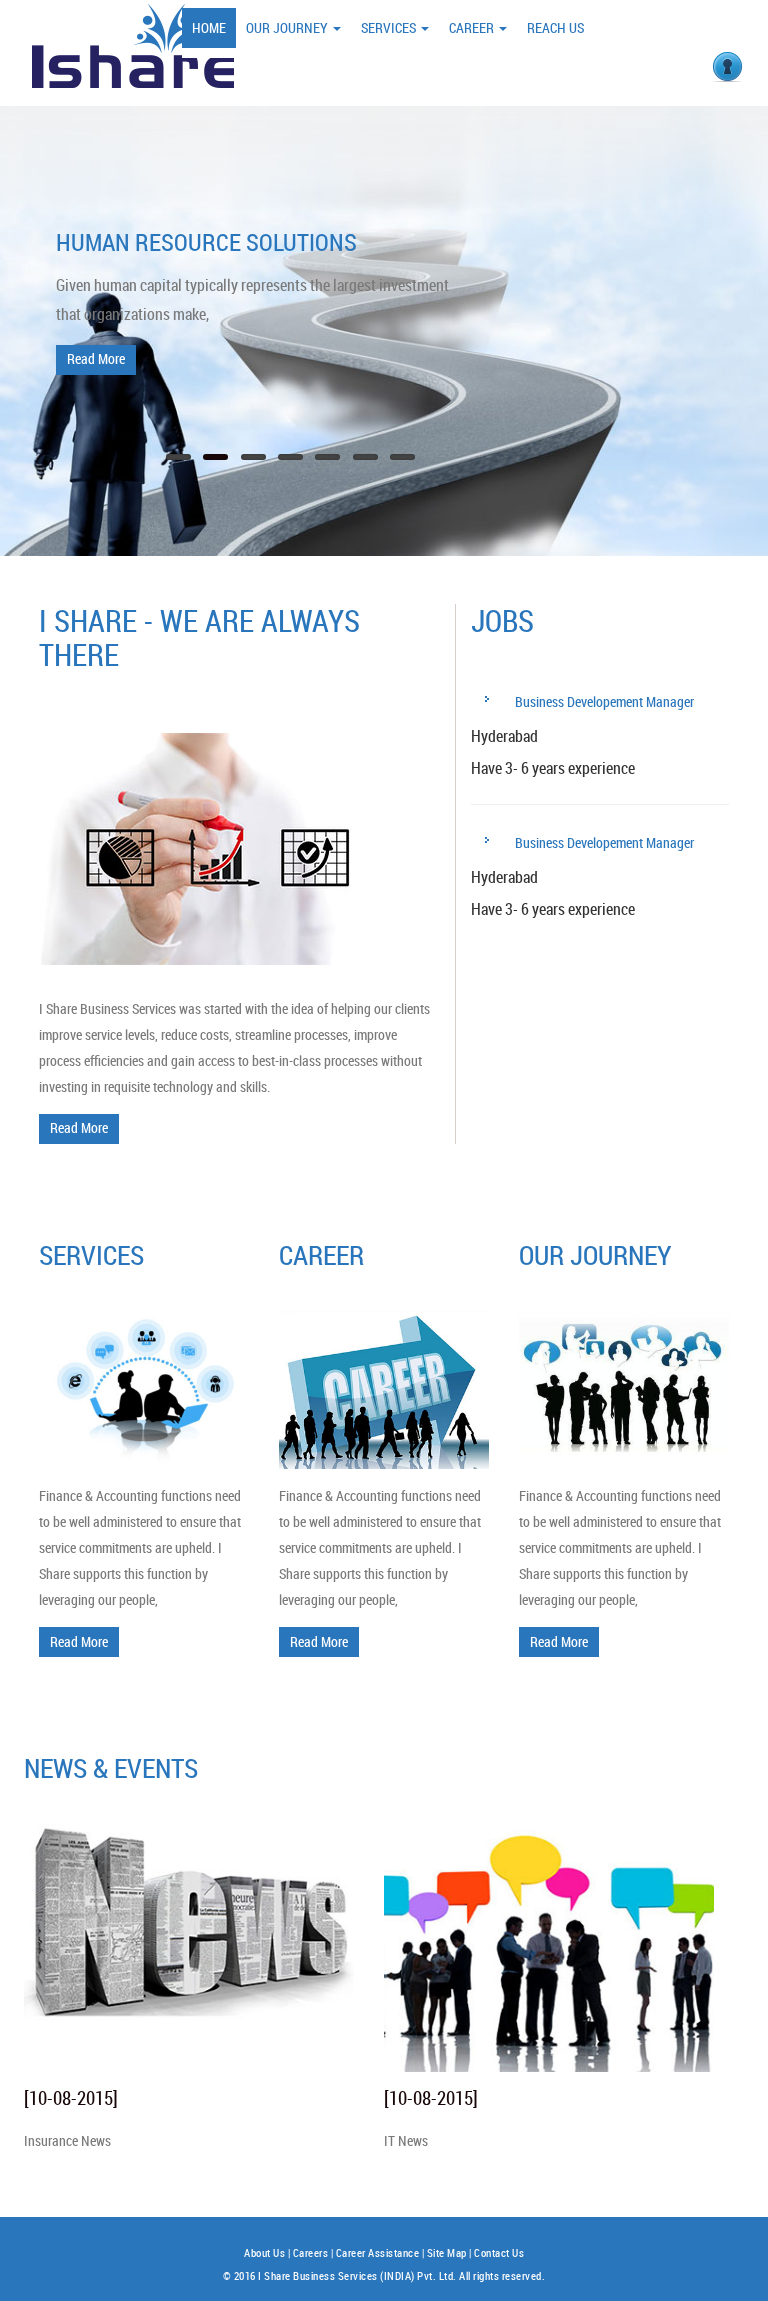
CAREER (473, 27)
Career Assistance (378, 2253)
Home (209, 27)
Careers (311, 2253)
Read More (96, 359)
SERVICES (390, 27)
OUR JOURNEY (288, 27)
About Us (264, 2253)
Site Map (447, 2253)
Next (729, 300)
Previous (39, 300)
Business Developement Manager (603, 701)
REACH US (555, 27)
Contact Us (499, 2253)
